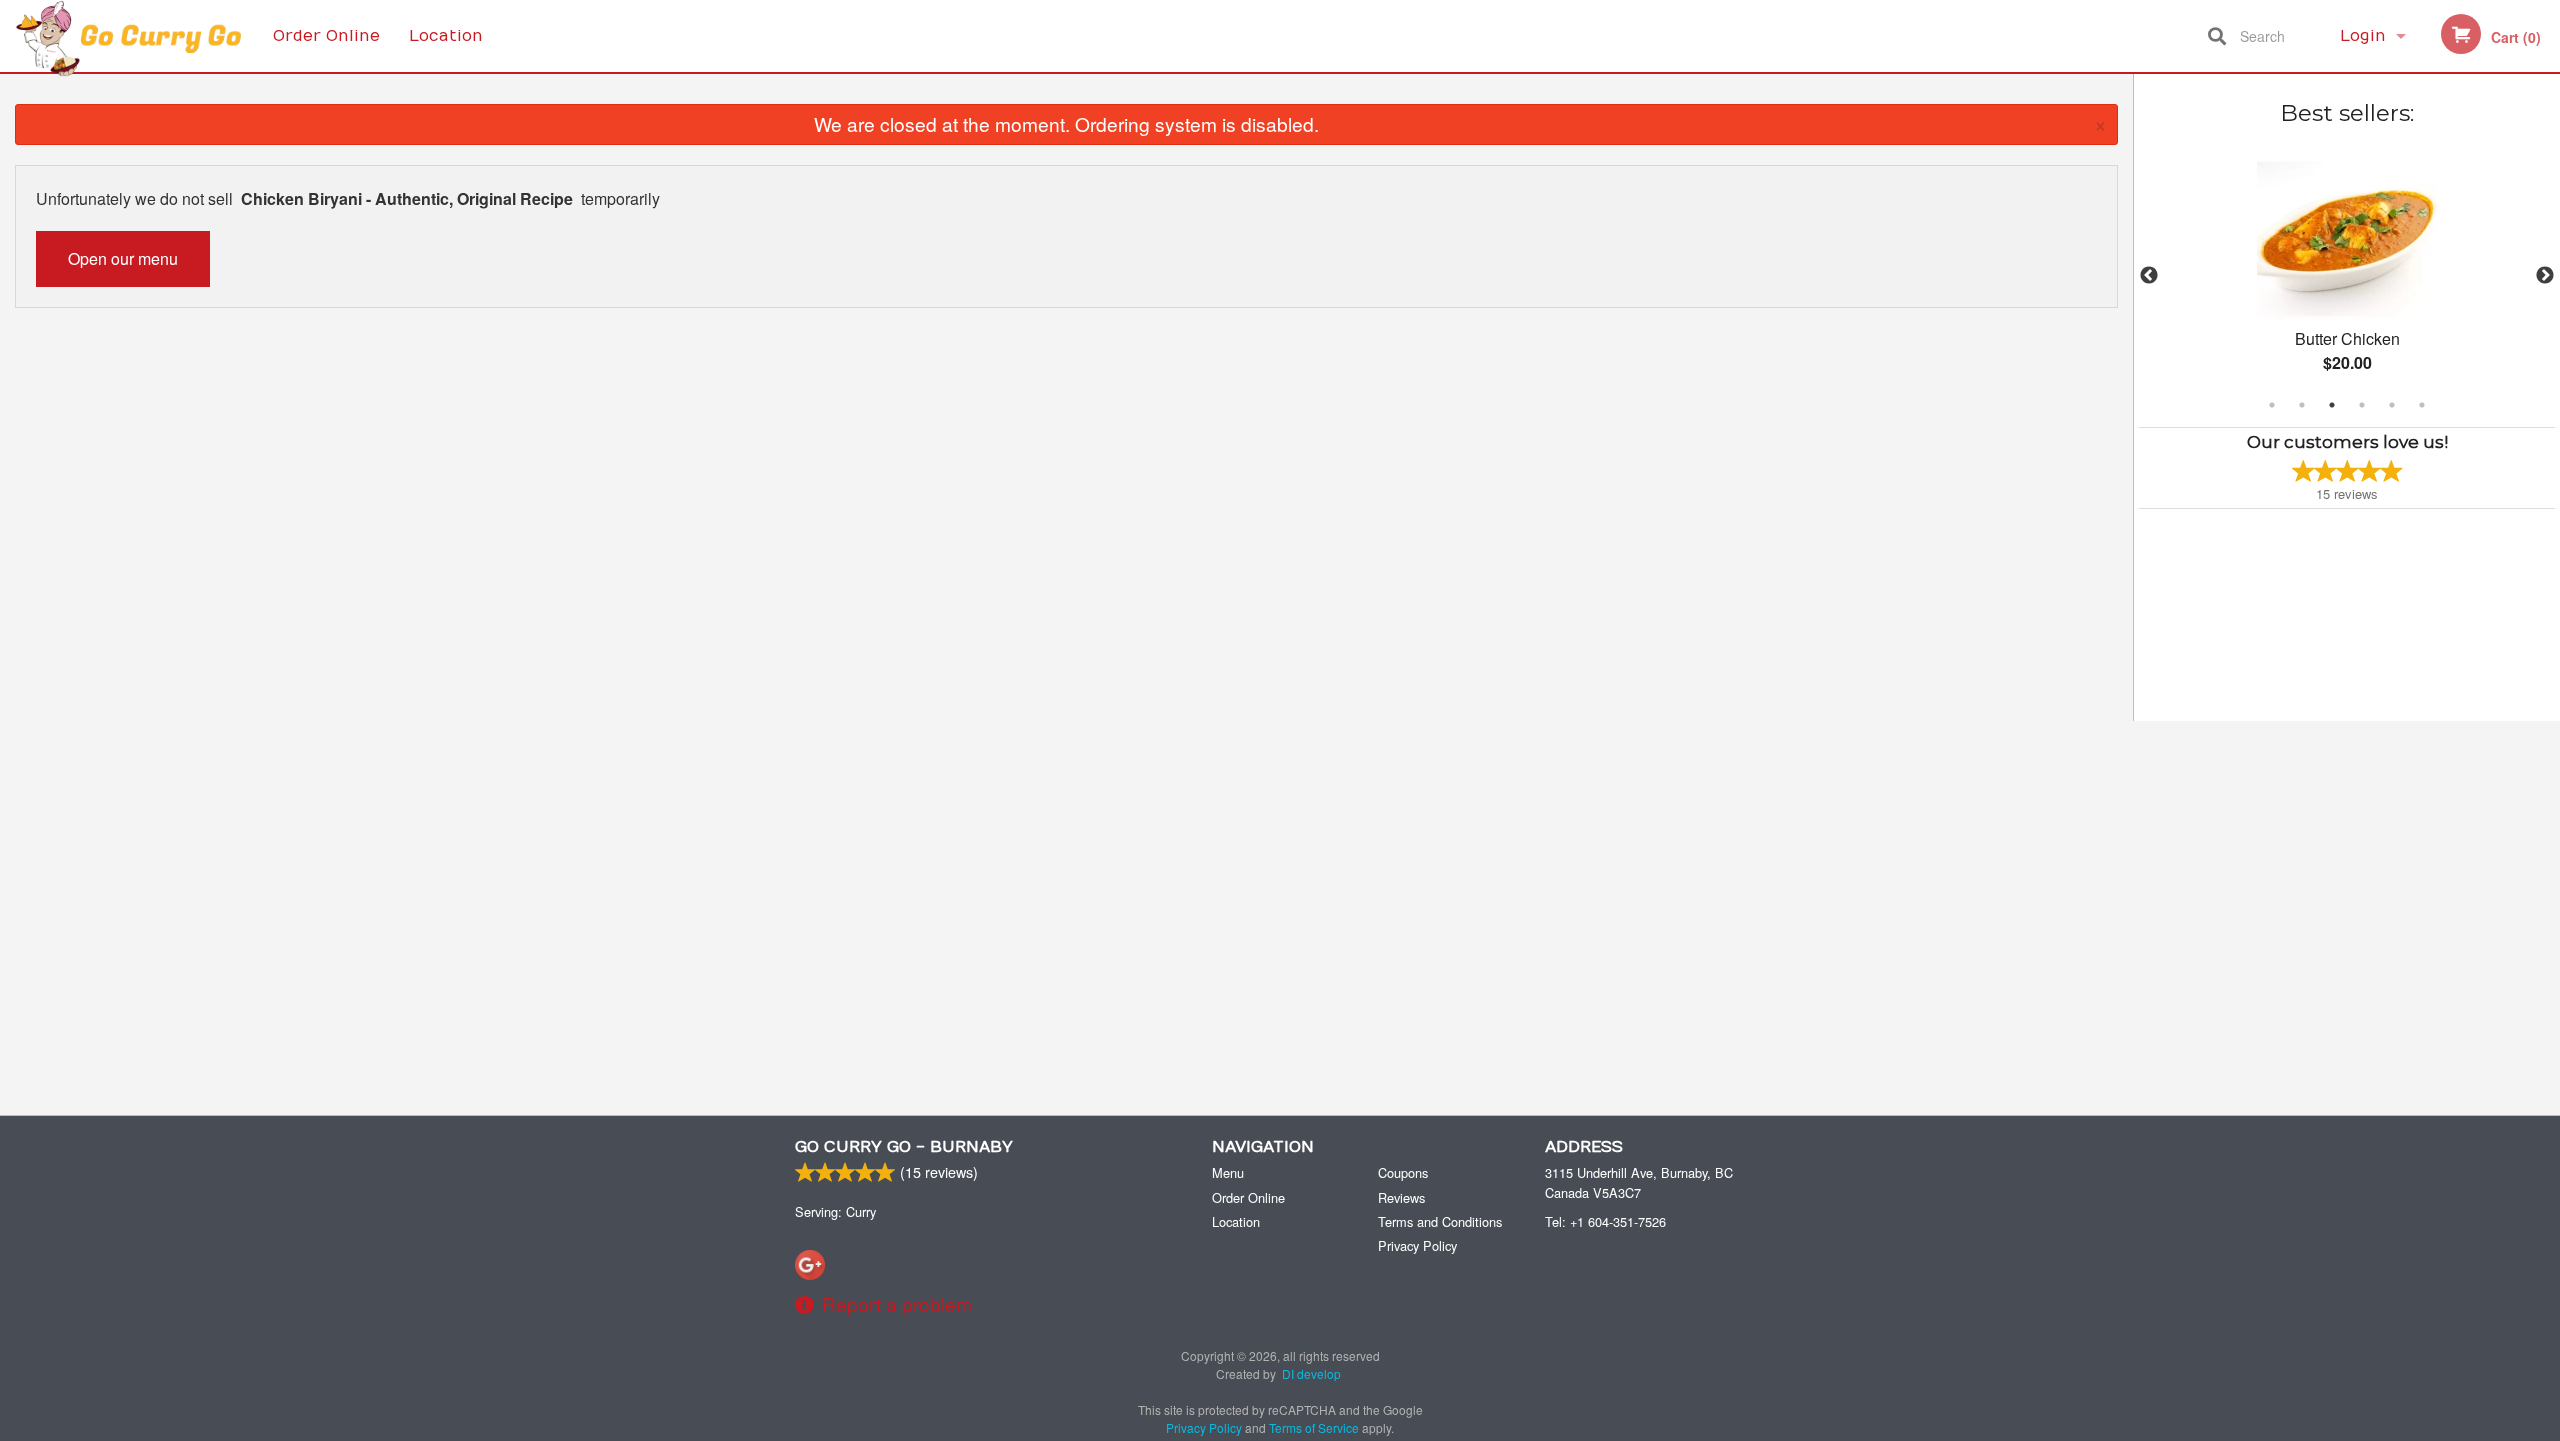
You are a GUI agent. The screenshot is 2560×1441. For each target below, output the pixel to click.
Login (2363, 36)
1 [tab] (2272, 405)
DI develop (1311, 1373)
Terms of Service (1314, 1427)
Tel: (1605, 1221)
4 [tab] (2362, 405)
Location (446, 36)
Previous (2149, 276)
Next (2545, 276)
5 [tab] (2392, 405)
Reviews (1401, 1197)
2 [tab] (2302, 405)
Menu (1228, 1172)
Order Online (326, 36)
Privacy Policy (1417, 1245)
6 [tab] (2422, 405)
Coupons (1403, 1172)
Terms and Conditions (1440, 1221)
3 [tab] (2332, 405)
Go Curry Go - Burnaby (904, 1147)
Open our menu (123, 258)
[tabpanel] (2347, 276)
